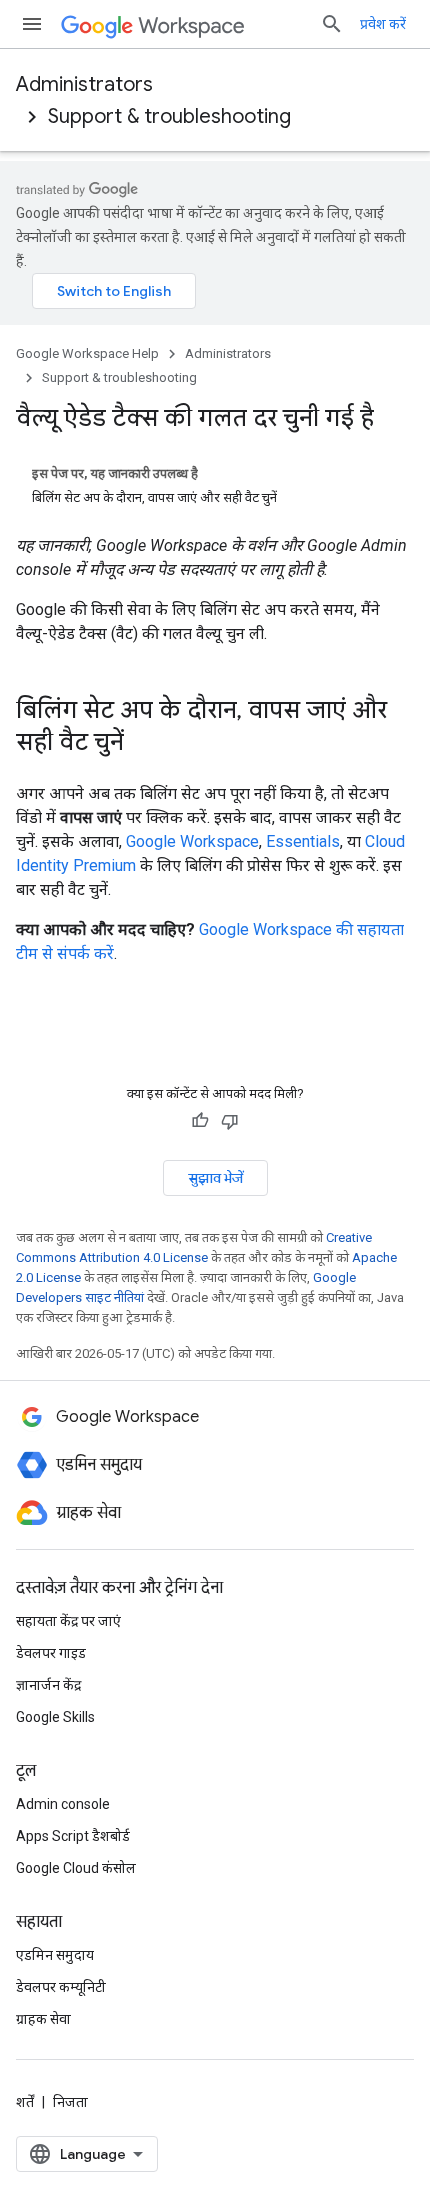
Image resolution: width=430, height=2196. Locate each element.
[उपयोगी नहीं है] (230, 1121)
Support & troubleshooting (169, 116)
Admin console (63, 1804)
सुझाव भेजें (215, 1178)
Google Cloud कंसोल (76, 1868)
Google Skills (55, 1717)
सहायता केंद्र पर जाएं (68, 1621)
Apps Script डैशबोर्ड (73, 1836)
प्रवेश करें (383, 24)
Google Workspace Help (87, 353)
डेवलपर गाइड (51, 1653)
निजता (70, 2102)
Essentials (303, 841)
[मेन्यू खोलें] (32, 24)
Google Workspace (192, 841)
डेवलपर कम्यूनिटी (61, 1987)
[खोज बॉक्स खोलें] (332, 24)
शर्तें (25, 2102)
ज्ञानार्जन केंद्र (48, 1685)
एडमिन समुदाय (55, 1955)
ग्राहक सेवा (43, 2019)
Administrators (84, 84)
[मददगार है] (200, 1121)
